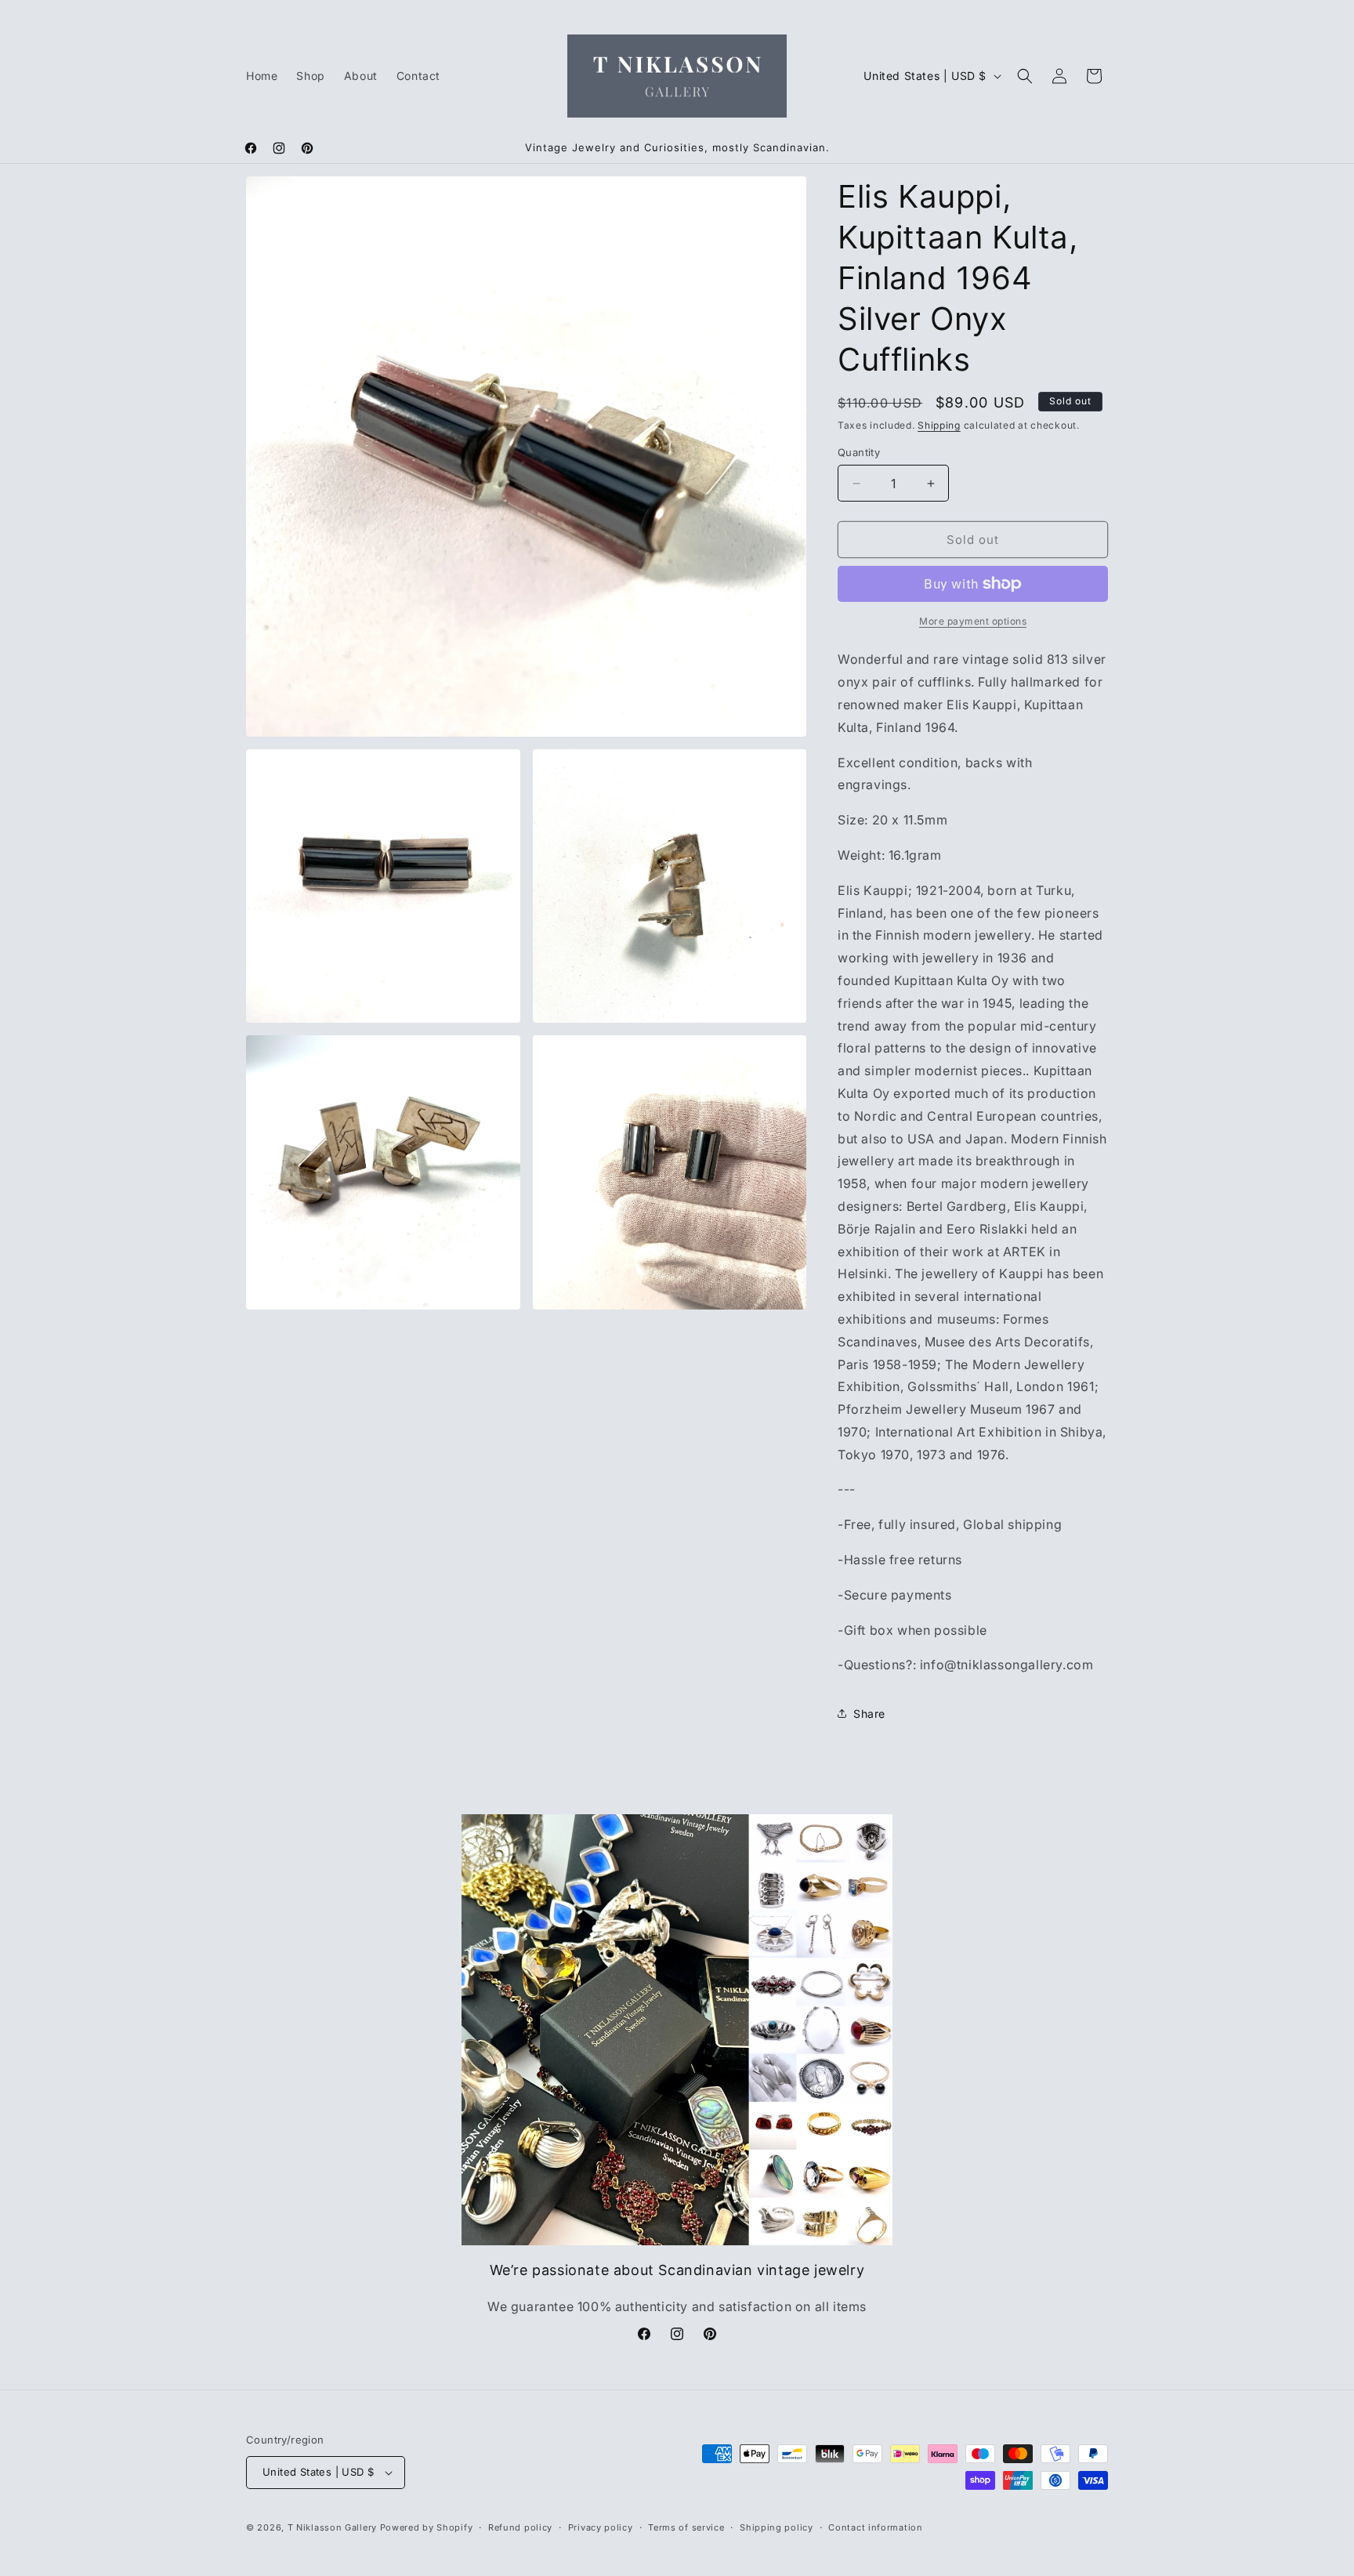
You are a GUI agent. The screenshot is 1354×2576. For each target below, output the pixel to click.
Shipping (939, 425)
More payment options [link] (973, 621)
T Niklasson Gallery (332, 2527)
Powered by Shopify (427, 2527)
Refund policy (520, 2527)
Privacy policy (601, 2527)
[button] (1025, 76)
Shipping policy (777, 2527)
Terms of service (686, 2527)
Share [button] (869, 1714)
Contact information (875, 2527)
